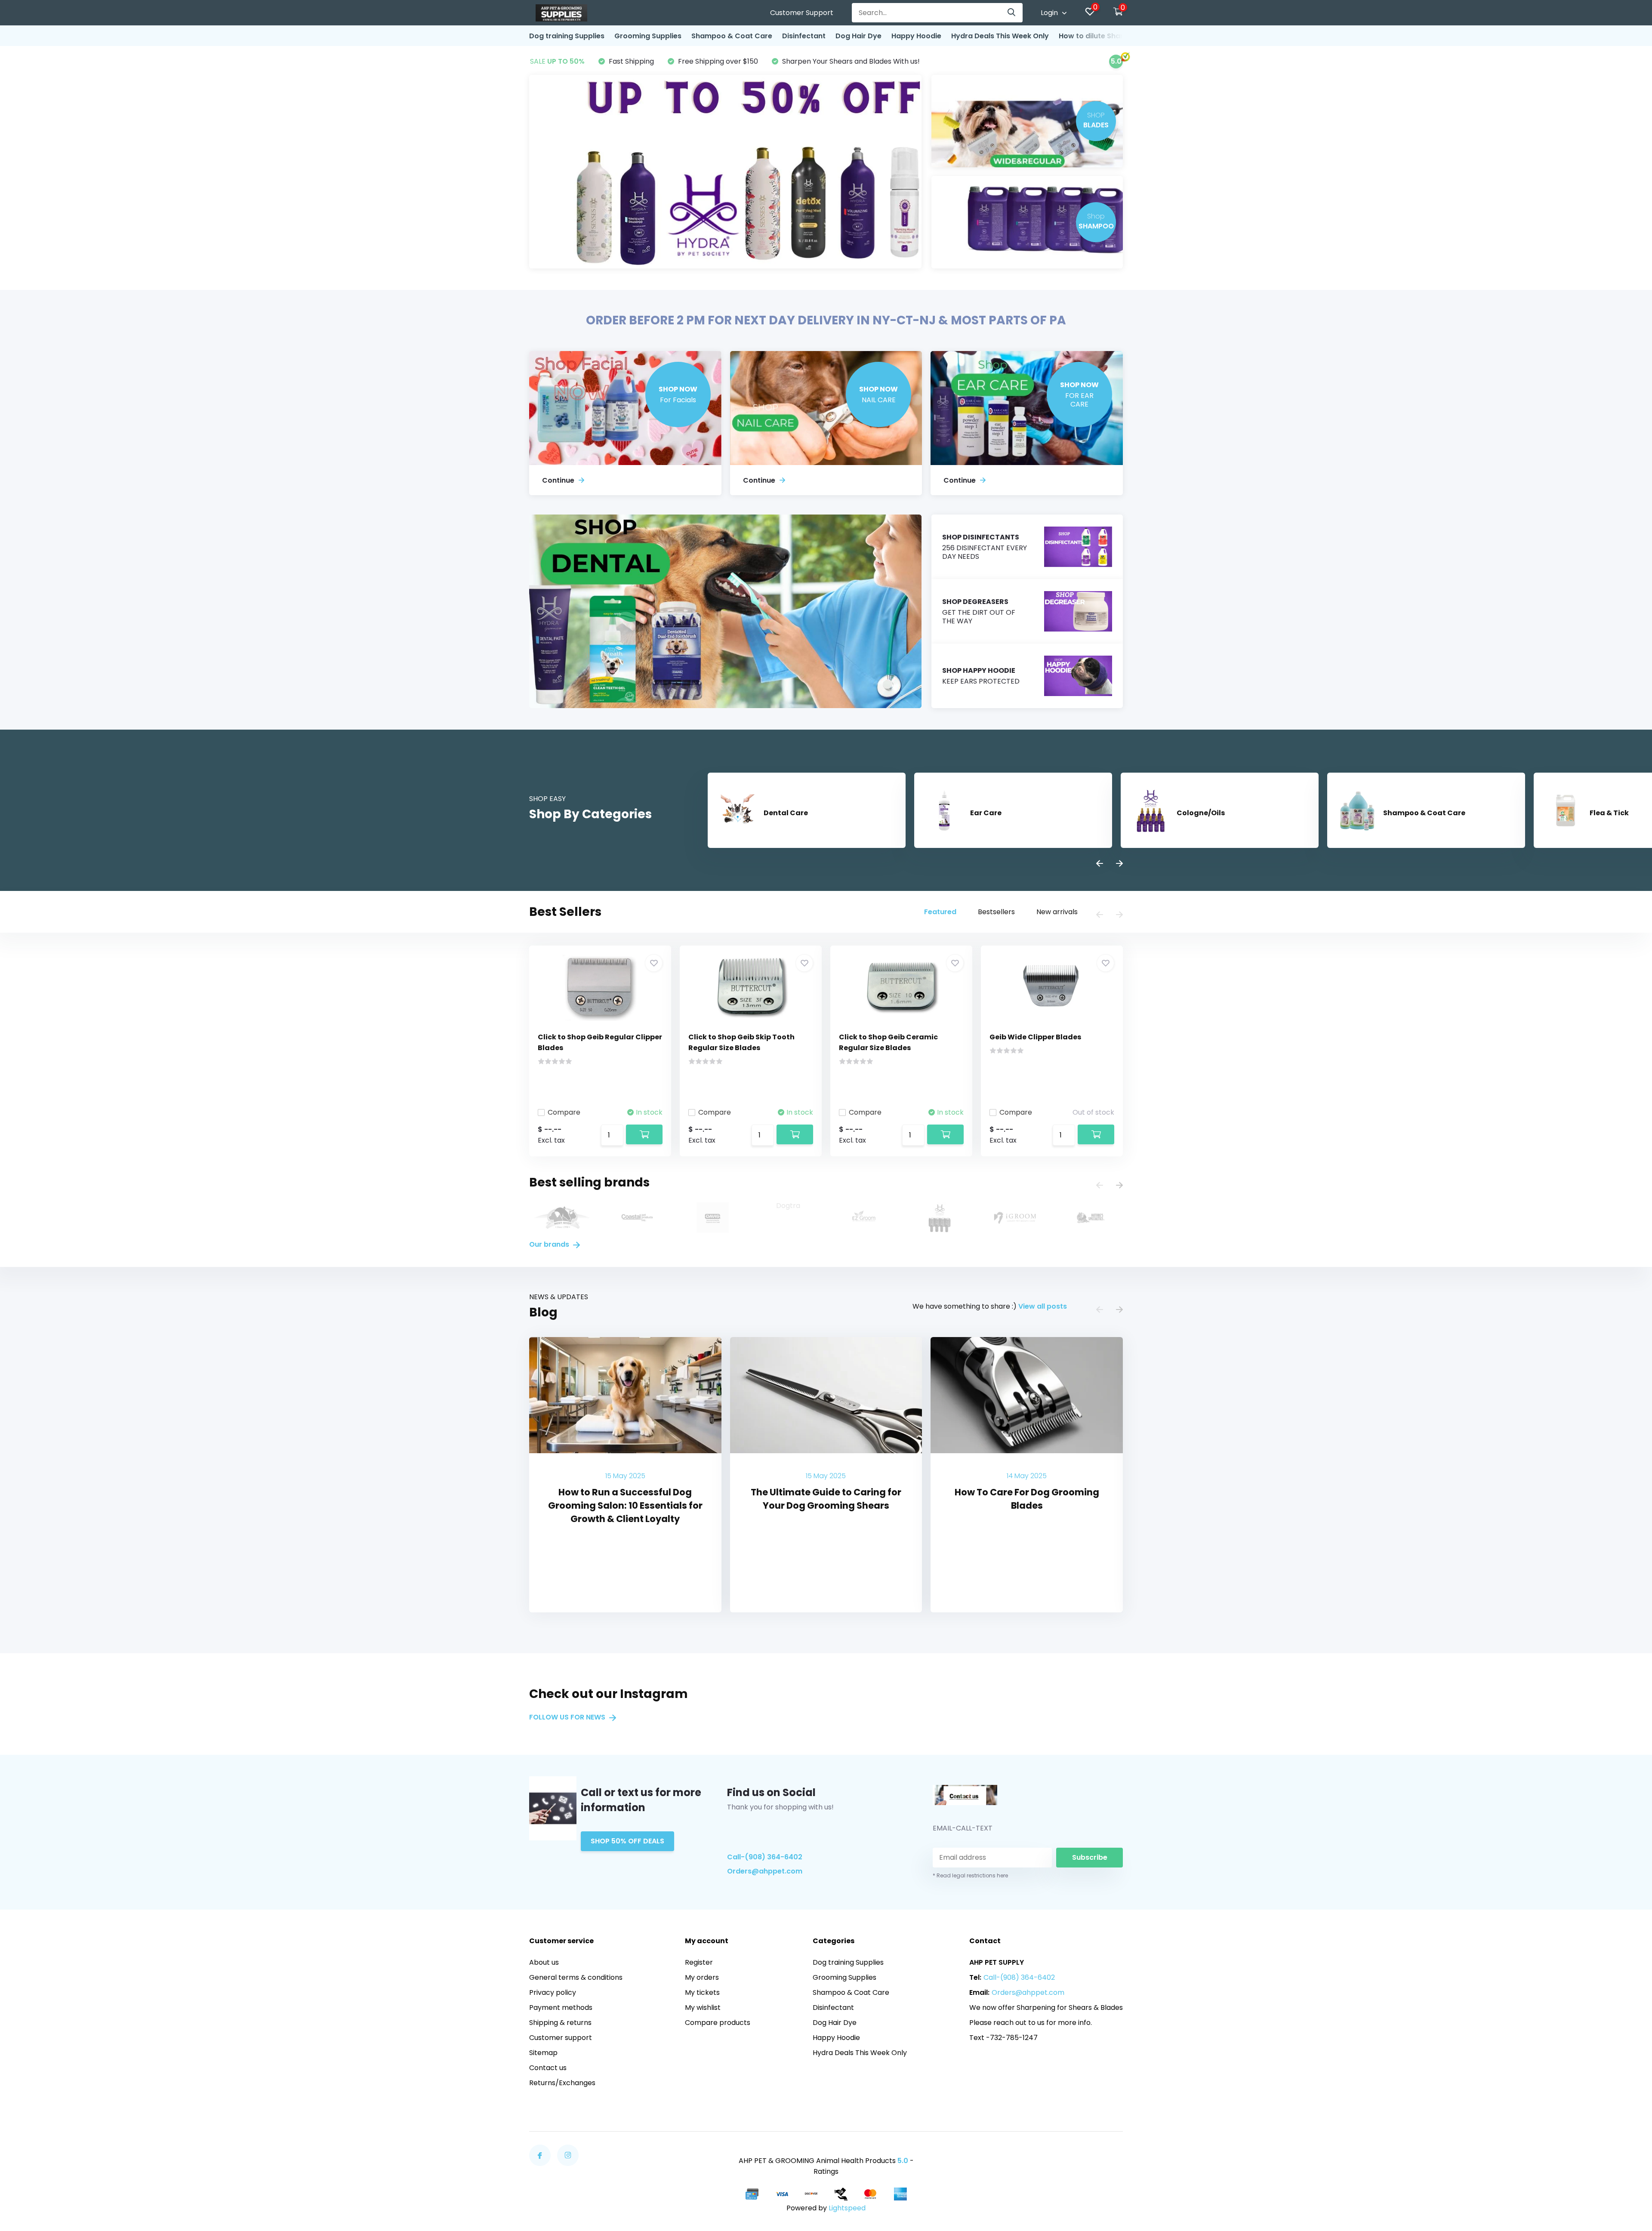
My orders (702, 1977)
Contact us (548, 2068)
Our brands (550, 1244)
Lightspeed (847, 2208)
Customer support (561, 2038)
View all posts (1043, 1306)
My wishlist (703, 2008)
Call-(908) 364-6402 (765, 1857)
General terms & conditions (576, 1977)
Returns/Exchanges (562, 2083)
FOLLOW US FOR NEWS (568, 1717)
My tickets (702, 1992)
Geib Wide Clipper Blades (1035, 1037)
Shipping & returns (560, 2023)
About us (544, 1962)
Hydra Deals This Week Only (1000, 36)
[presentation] (1100, 864)
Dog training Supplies (567, 36)
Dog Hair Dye (858, 36)
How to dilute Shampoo (1100, 36)
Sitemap (543, 2053)
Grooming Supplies (648, 36)
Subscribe (1090, 1857)
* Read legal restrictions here (970, 1875)
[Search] (1012, 13)
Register (699, 1962)
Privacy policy (553, 1992)
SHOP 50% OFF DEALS (627, 1841)
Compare (564, 1112)
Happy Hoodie (916, 36)
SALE (557, 61)
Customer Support (802, 13)
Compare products (718, 2023)
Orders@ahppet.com (765, 1871)
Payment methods (561, 2008)
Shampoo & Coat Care (732, 36)
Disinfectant (804, 36)
